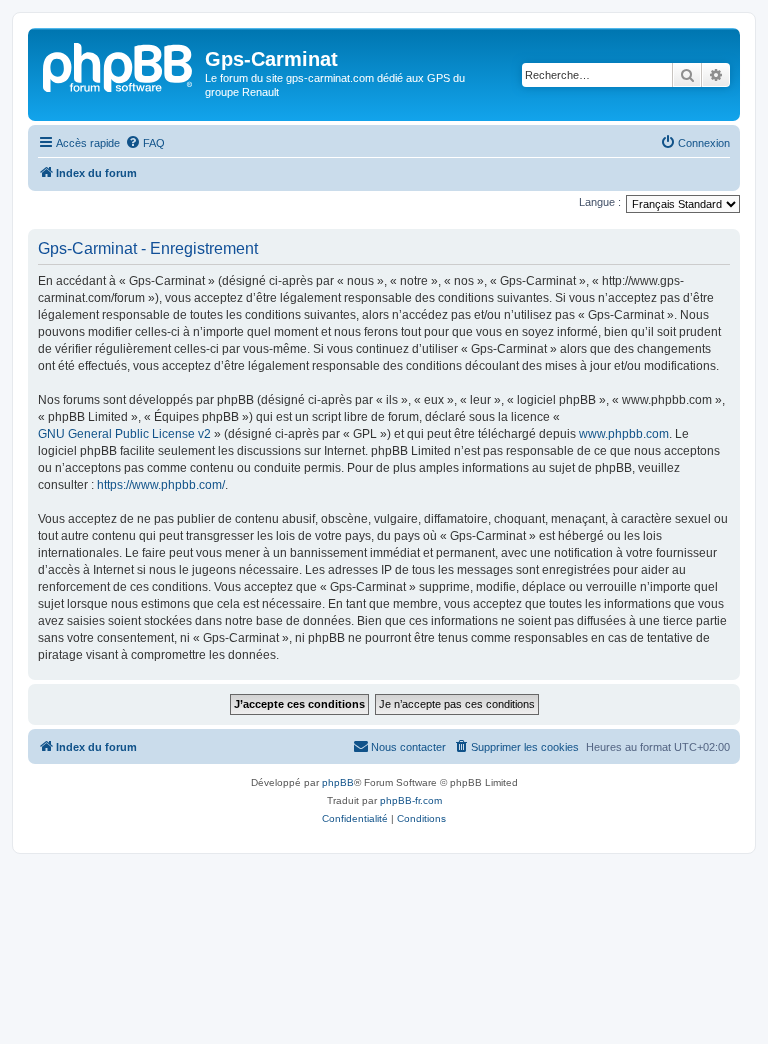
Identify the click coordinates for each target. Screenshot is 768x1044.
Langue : (600, 202)
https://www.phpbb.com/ (161, 485)
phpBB (338, 782)
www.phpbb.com (624, 434)
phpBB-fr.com (411, 800)
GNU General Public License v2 (124, 434)
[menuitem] (145, 143)
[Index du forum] (119, 65)
